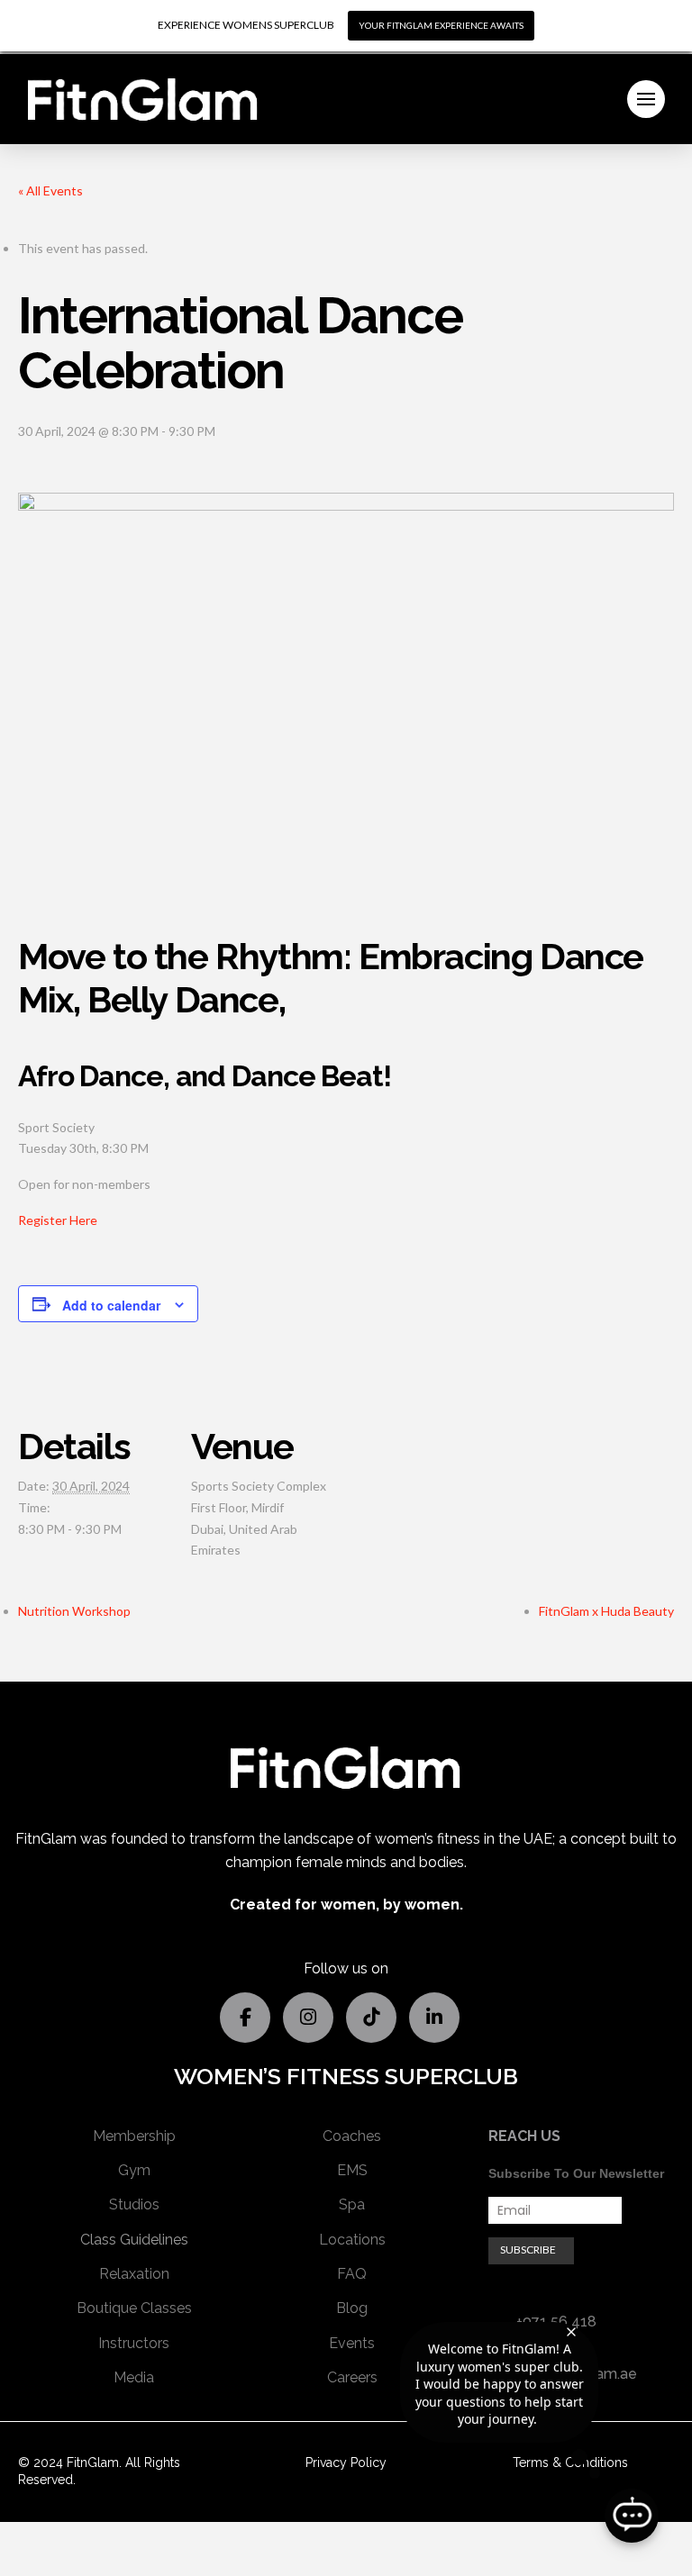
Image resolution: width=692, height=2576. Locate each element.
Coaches (352, 2136)
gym (134, 2170)
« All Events (50, 190)
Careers (352, 2377)
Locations (352, 2240)
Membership (134, 2136)
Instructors (134, 2343)
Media (134, 2377)
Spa (352, 2204)
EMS (352, 2170)
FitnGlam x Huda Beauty (606, 1611)
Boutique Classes (134, 2308)
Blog (352, 2308)
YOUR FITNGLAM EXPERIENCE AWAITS (441, 25)
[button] (646, 99)
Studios (134, 2204)
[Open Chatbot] (632, 2516)
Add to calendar (111, 1305)
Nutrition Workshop (74, 1611)
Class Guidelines (134, 2240)
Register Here (58, 1220)
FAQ (352, 2274)
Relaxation (134, 2274)
